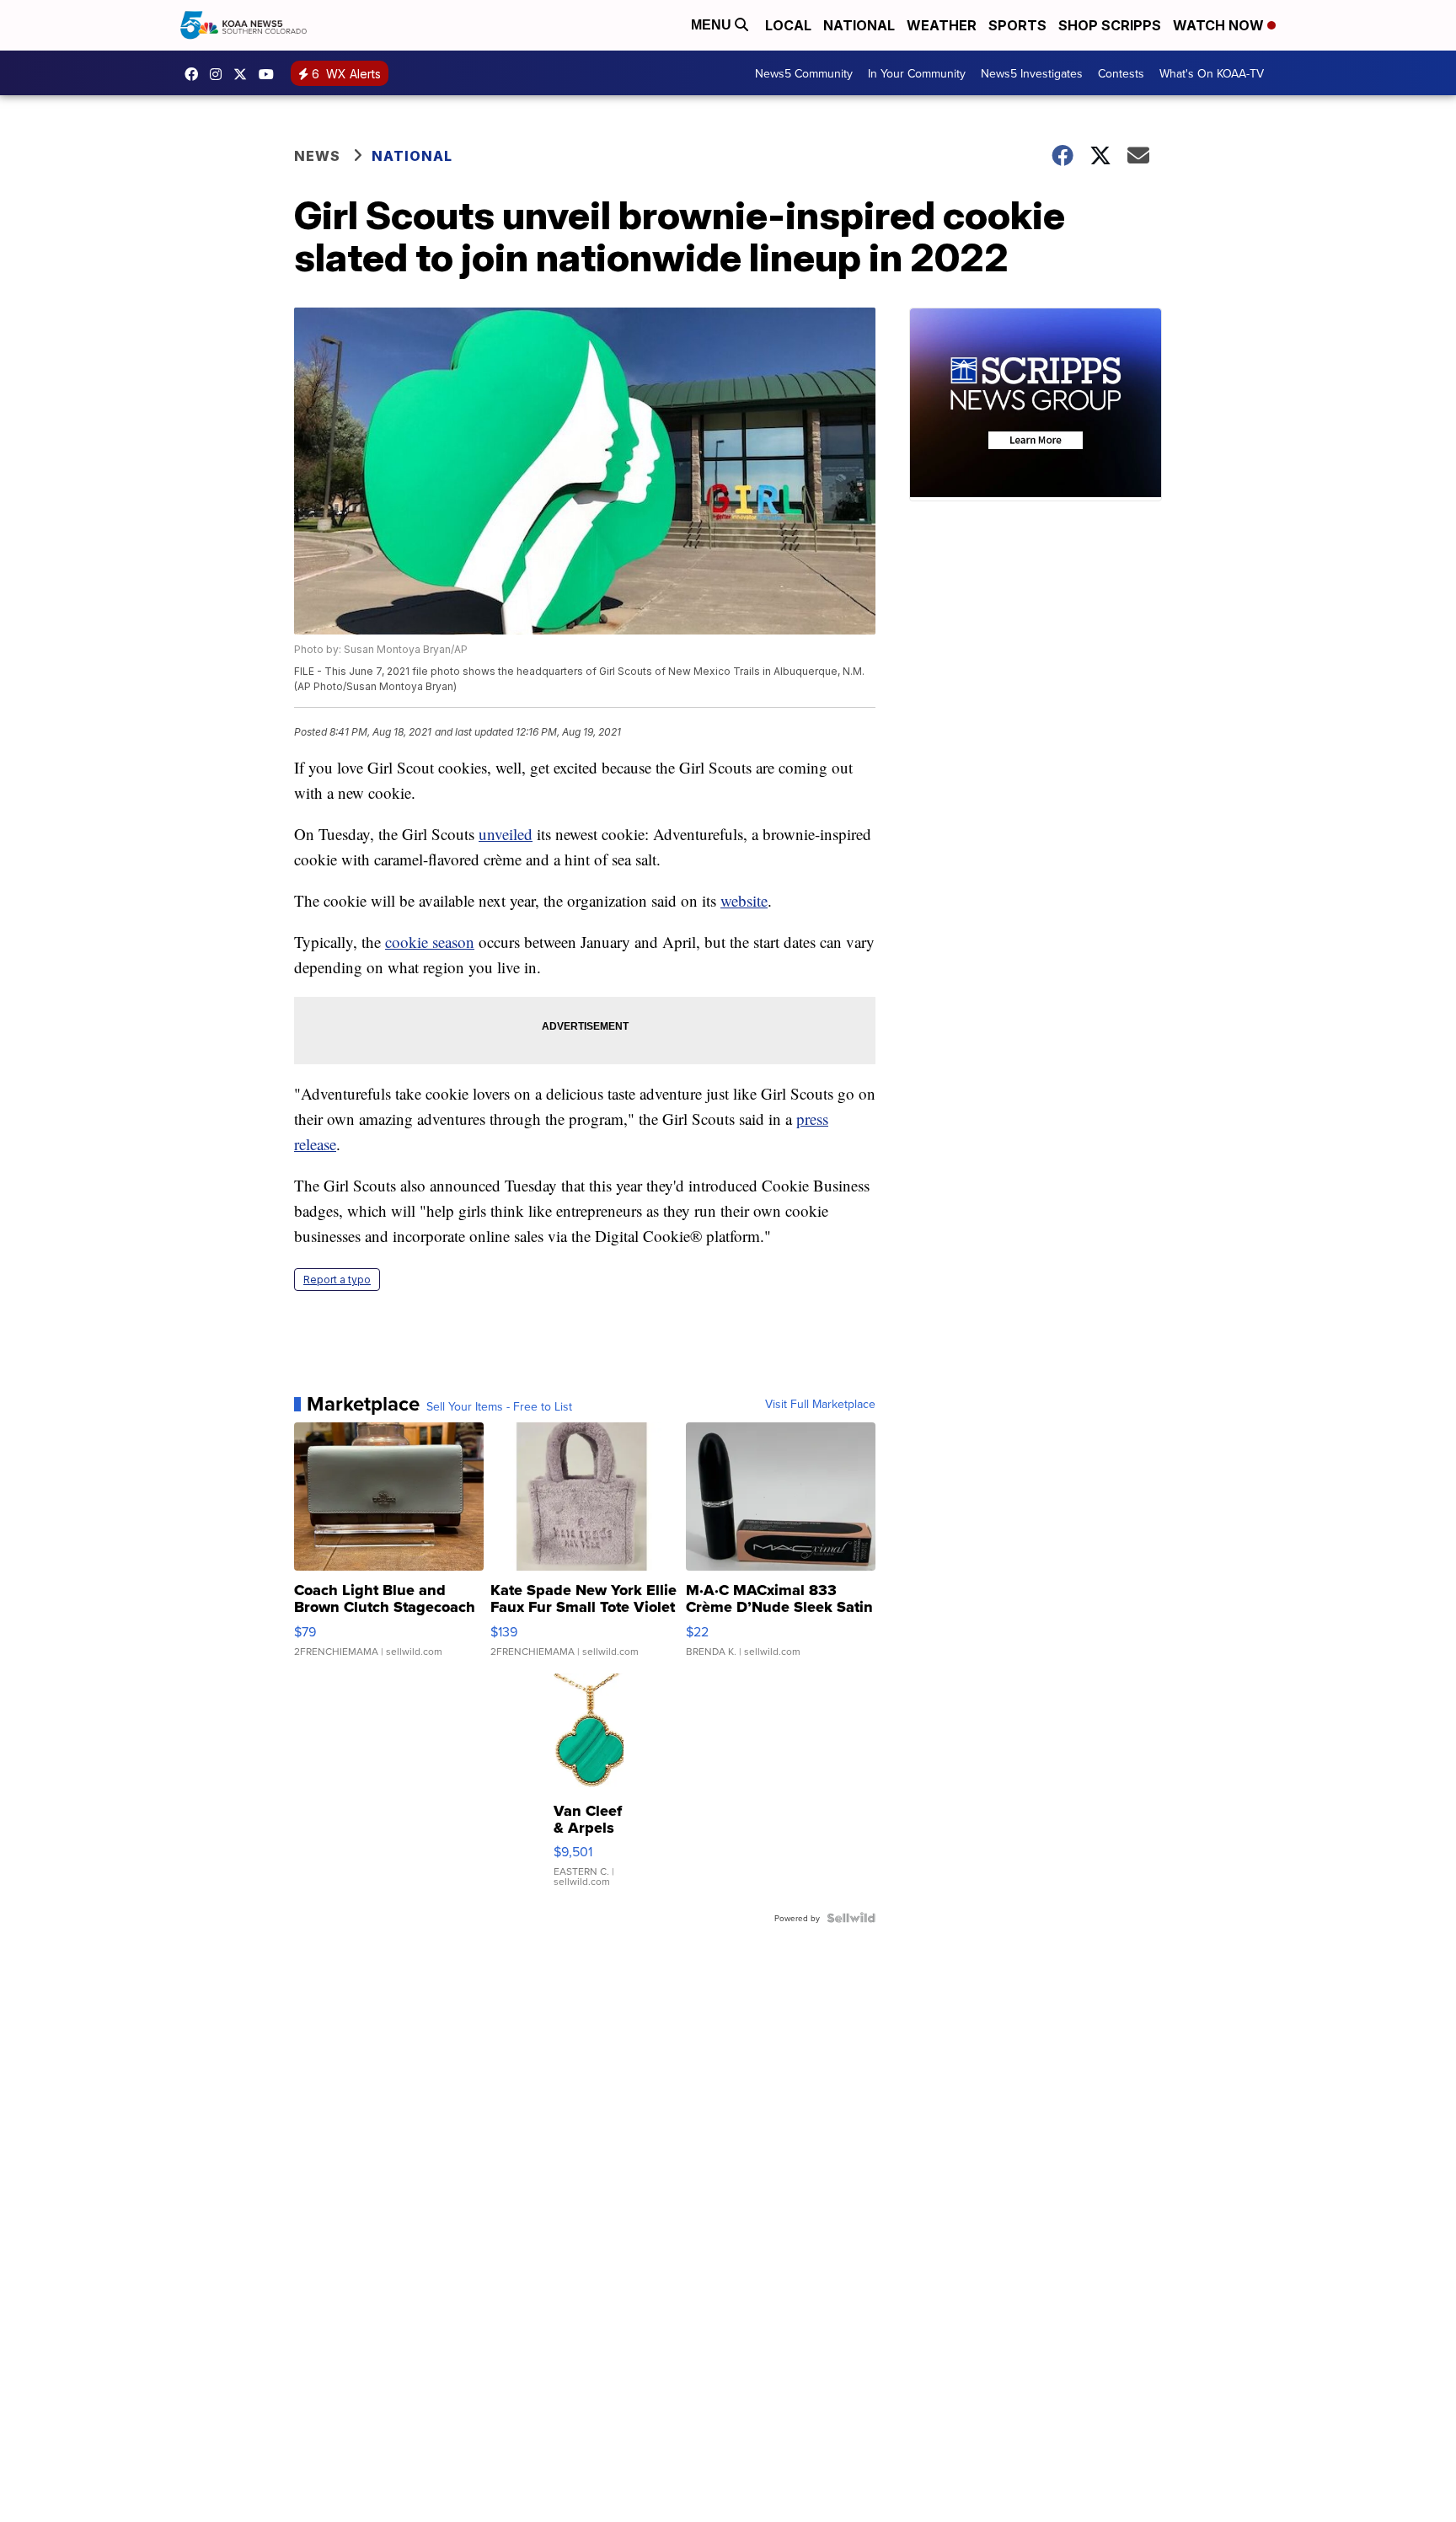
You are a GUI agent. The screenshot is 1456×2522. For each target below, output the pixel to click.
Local (788, 25)
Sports (1017, 25)
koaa (244, 74)
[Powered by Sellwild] (851, 1918)
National (859, 25)
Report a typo (337, 1280)
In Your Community (917, 73)
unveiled (506, 834)
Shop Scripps (1110, 25)
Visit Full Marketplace (820, 1404)
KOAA (195, 74)
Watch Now (1220, 25)
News (317, 156)
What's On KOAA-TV (1212, 73)
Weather (942, 25)
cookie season (430, 942)
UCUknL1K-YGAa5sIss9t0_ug (270, 74)
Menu (713, 25)
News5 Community (804, 73)
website (744, 900)
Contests (1121, 73)
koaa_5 (220, 74)
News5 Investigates (1032, 73)
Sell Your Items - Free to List (499, 1406)
